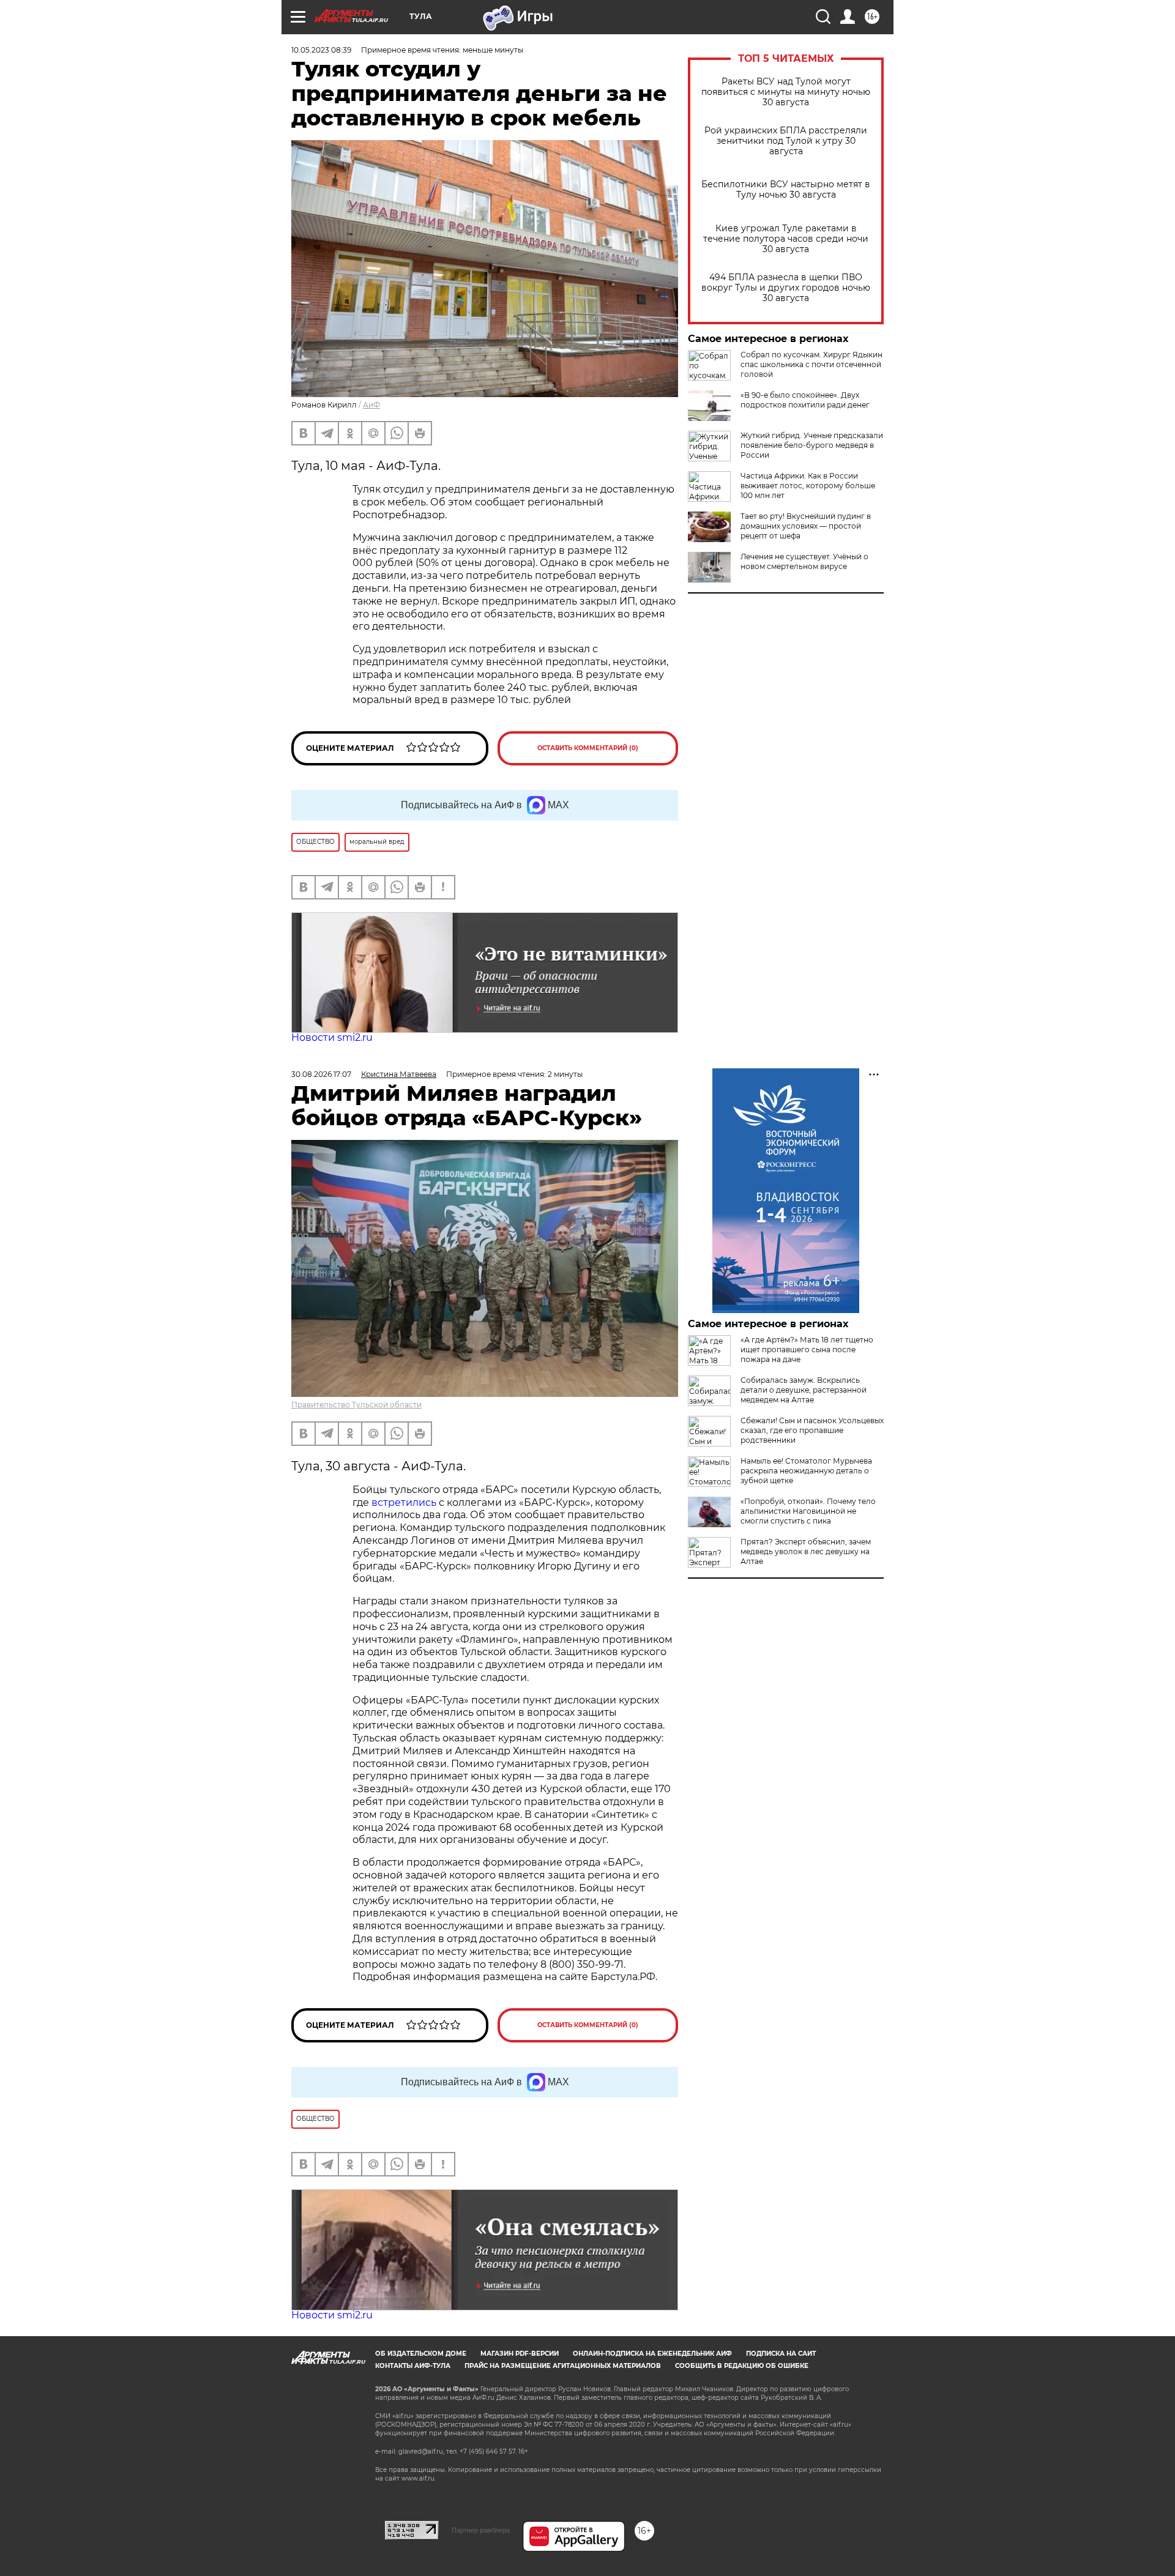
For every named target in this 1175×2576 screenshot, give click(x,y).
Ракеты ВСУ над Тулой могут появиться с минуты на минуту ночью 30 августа (786, 92)
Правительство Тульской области (356, 1405)
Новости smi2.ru (332, 1037)
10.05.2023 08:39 (321, 50)
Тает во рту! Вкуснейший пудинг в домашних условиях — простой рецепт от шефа (806, 526)
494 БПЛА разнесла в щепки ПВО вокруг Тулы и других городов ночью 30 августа (786, 288)
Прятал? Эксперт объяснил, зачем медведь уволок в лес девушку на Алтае (806, 1551)
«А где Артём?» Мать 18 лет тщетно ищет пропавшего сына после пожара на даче (807, 1349)
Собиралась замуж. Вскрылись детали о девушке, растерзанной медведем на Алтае (804, 1390)
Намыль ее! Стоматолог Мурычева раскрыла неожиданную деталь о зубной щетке (806, 1471)
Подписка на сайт (781, 2354)
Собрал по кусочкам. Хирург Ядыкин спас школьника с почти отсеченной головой (811, 364)
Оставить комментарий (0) (588, 748)
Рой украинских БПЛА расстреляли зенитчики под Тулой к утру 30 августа (786, 141)
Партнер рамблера (481, 2530)
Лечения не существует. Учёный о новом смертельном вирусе (804, 561)
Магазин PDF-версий (520, 2354)
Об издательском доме (421, 2354)
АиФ (371, 405)
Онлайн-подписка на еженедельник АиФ (652, 2354)
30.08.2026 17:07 (321, 1074)
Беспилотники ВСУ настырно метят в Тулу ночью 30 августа (786, 190)
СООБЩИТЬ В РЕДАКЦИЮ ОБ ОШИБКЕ (742, 2366)
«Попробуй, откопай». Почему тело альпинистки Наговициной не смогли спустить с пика (808, 1511)
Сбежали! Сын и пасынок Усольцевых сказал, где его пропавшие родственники (812, 1430)
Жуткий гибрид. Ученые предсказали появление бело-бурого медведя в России (812, 445)
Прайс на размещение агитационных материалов (563, 2366)
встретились (404, 1502)
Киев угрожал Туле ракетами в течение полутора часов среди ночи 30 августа (786, 239)
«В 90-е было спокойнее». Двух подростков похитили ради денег (805, 400)
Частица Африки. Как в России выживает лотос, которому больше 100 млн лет (808, 486)
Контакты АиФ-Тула (413, 2366)
